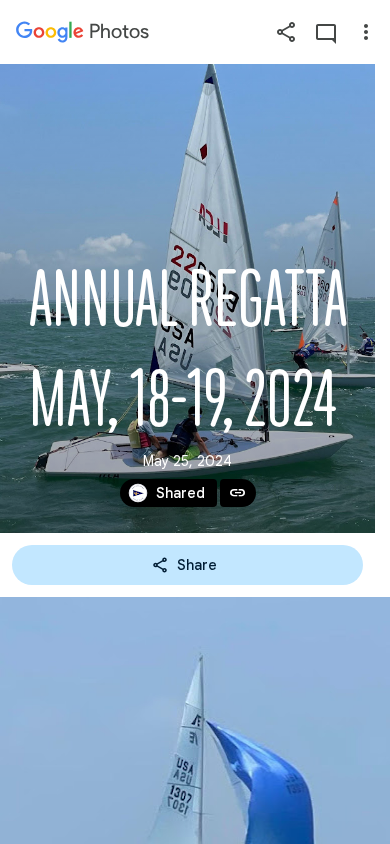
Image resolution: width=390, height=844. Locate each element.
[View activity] (326, 32)
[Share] (286, 32)
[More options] (366, 32)
